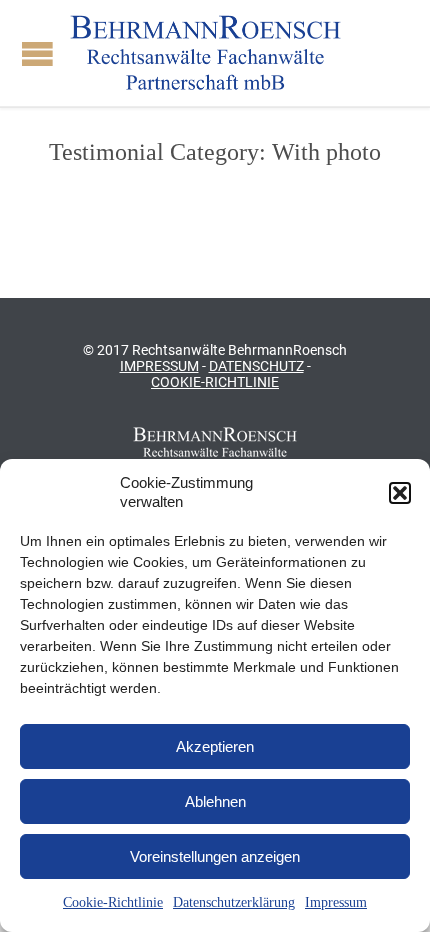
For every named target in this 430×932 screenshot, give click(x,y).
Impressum (336, 902)
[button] (400, 493)
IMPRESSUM (159, 366)
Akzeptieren (215, 746)
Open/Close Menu (37, 53)
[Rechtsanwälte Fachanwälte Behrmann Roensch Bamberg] (205, 53)
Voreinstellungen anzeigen (215, 856)
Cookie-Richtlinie (113, 902)
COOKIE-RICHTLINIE (215, 382)
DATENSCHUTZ (256, 366)
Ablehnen (215, 801)
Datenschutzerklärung (234, 902)
